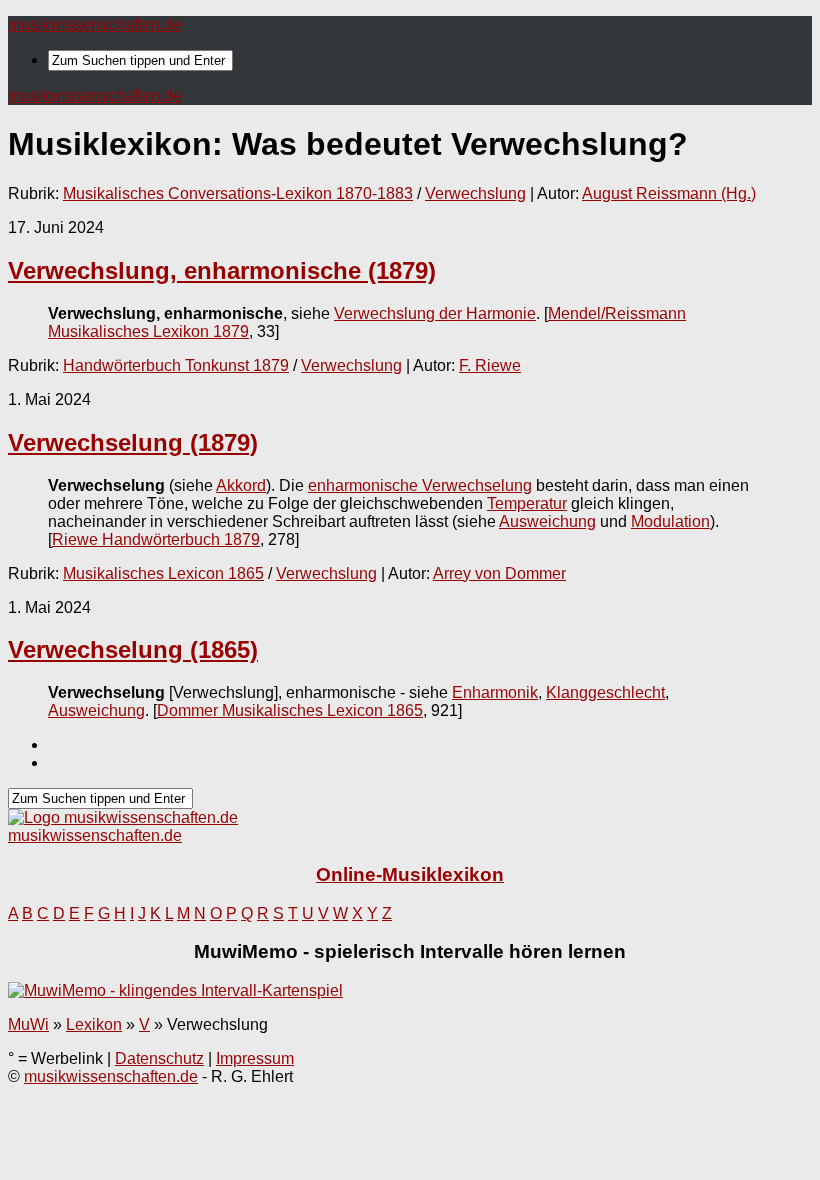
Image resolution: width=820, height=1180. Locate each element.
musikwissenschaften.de (95, 24)
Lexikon (94, 1024)
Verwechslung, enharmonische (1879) (222, 270)
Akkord (241, 485)
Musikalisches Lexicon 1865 (163, 573)
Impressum (255, 1058)
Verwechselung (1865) (133, 649)
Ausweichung (547, 521)
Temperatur (527, 503)
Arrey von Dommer (499, 573)
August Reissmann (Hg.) (669, 193)
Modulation (670, 521)
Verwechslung (475, 193)
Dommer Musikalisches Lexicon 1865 (290, 710)
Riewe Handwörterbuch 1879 (156, 539)
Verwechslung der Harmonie (435, 313)
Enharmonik (495, 692)
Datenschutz (159, 1058)
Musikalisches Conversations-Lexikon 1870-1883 (238, 193)
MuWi (28, 1024)
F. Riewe (490, 365)
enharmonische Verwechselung (420, 485)
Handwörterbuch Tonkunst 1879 (176, 365)
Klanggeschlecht (605, 692)
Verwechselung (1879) (133, 442)
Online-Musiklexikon (410, 874)
